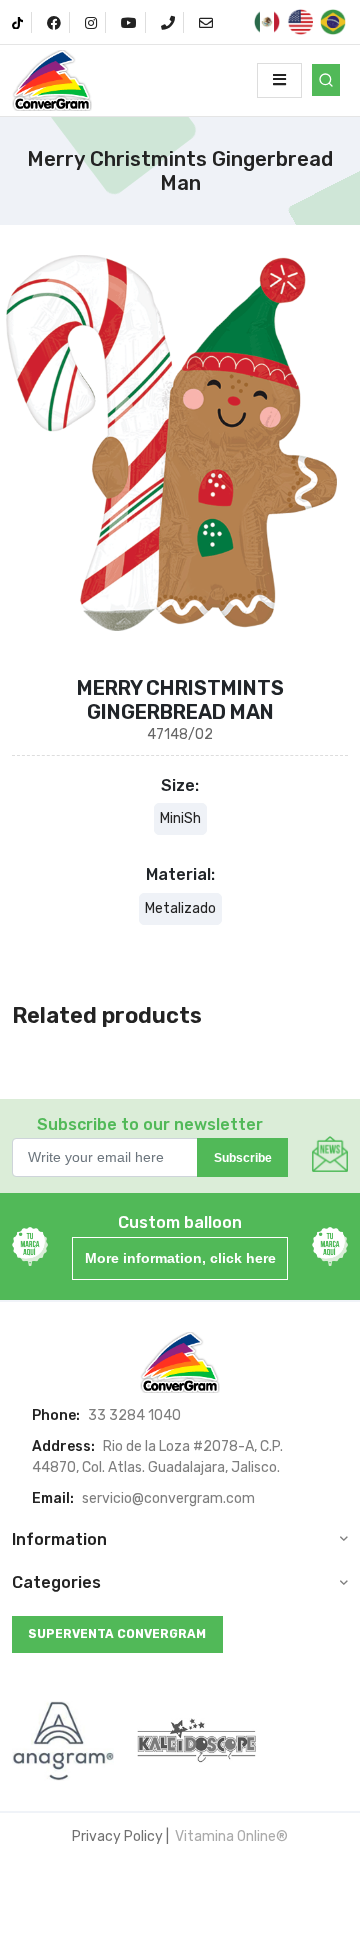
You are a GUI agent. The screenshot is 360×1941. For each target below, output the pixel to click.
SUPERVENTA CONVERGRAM (117, 1634)
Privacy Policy (117, 1836)
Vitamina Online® (230, 1836)
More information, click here (180, 1258)
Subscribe (243, 1158)
